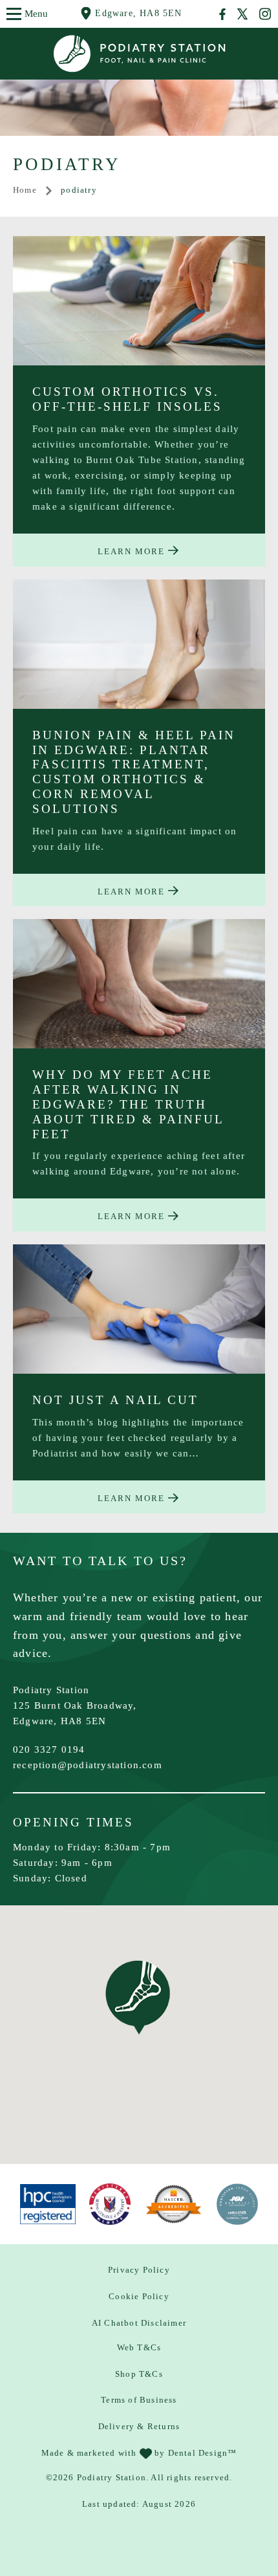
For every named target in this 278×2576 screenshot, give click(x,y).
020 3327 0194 (49, 1749)
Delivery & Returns (139, 2426)
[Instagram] (265, 14)
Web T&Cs (139, 2347)
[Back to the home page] (139, 54)
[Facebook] (223, 14)
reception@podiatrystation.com (88, 1765)
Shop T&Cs (139, 2374)
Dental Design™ (203, 2453)
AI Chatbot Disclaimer (139, 2323)
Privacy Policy (139, 2270)
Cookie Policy (139, 2296)
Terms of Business (139, 2400)
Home (25, 190)
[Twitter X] (242, 14)
